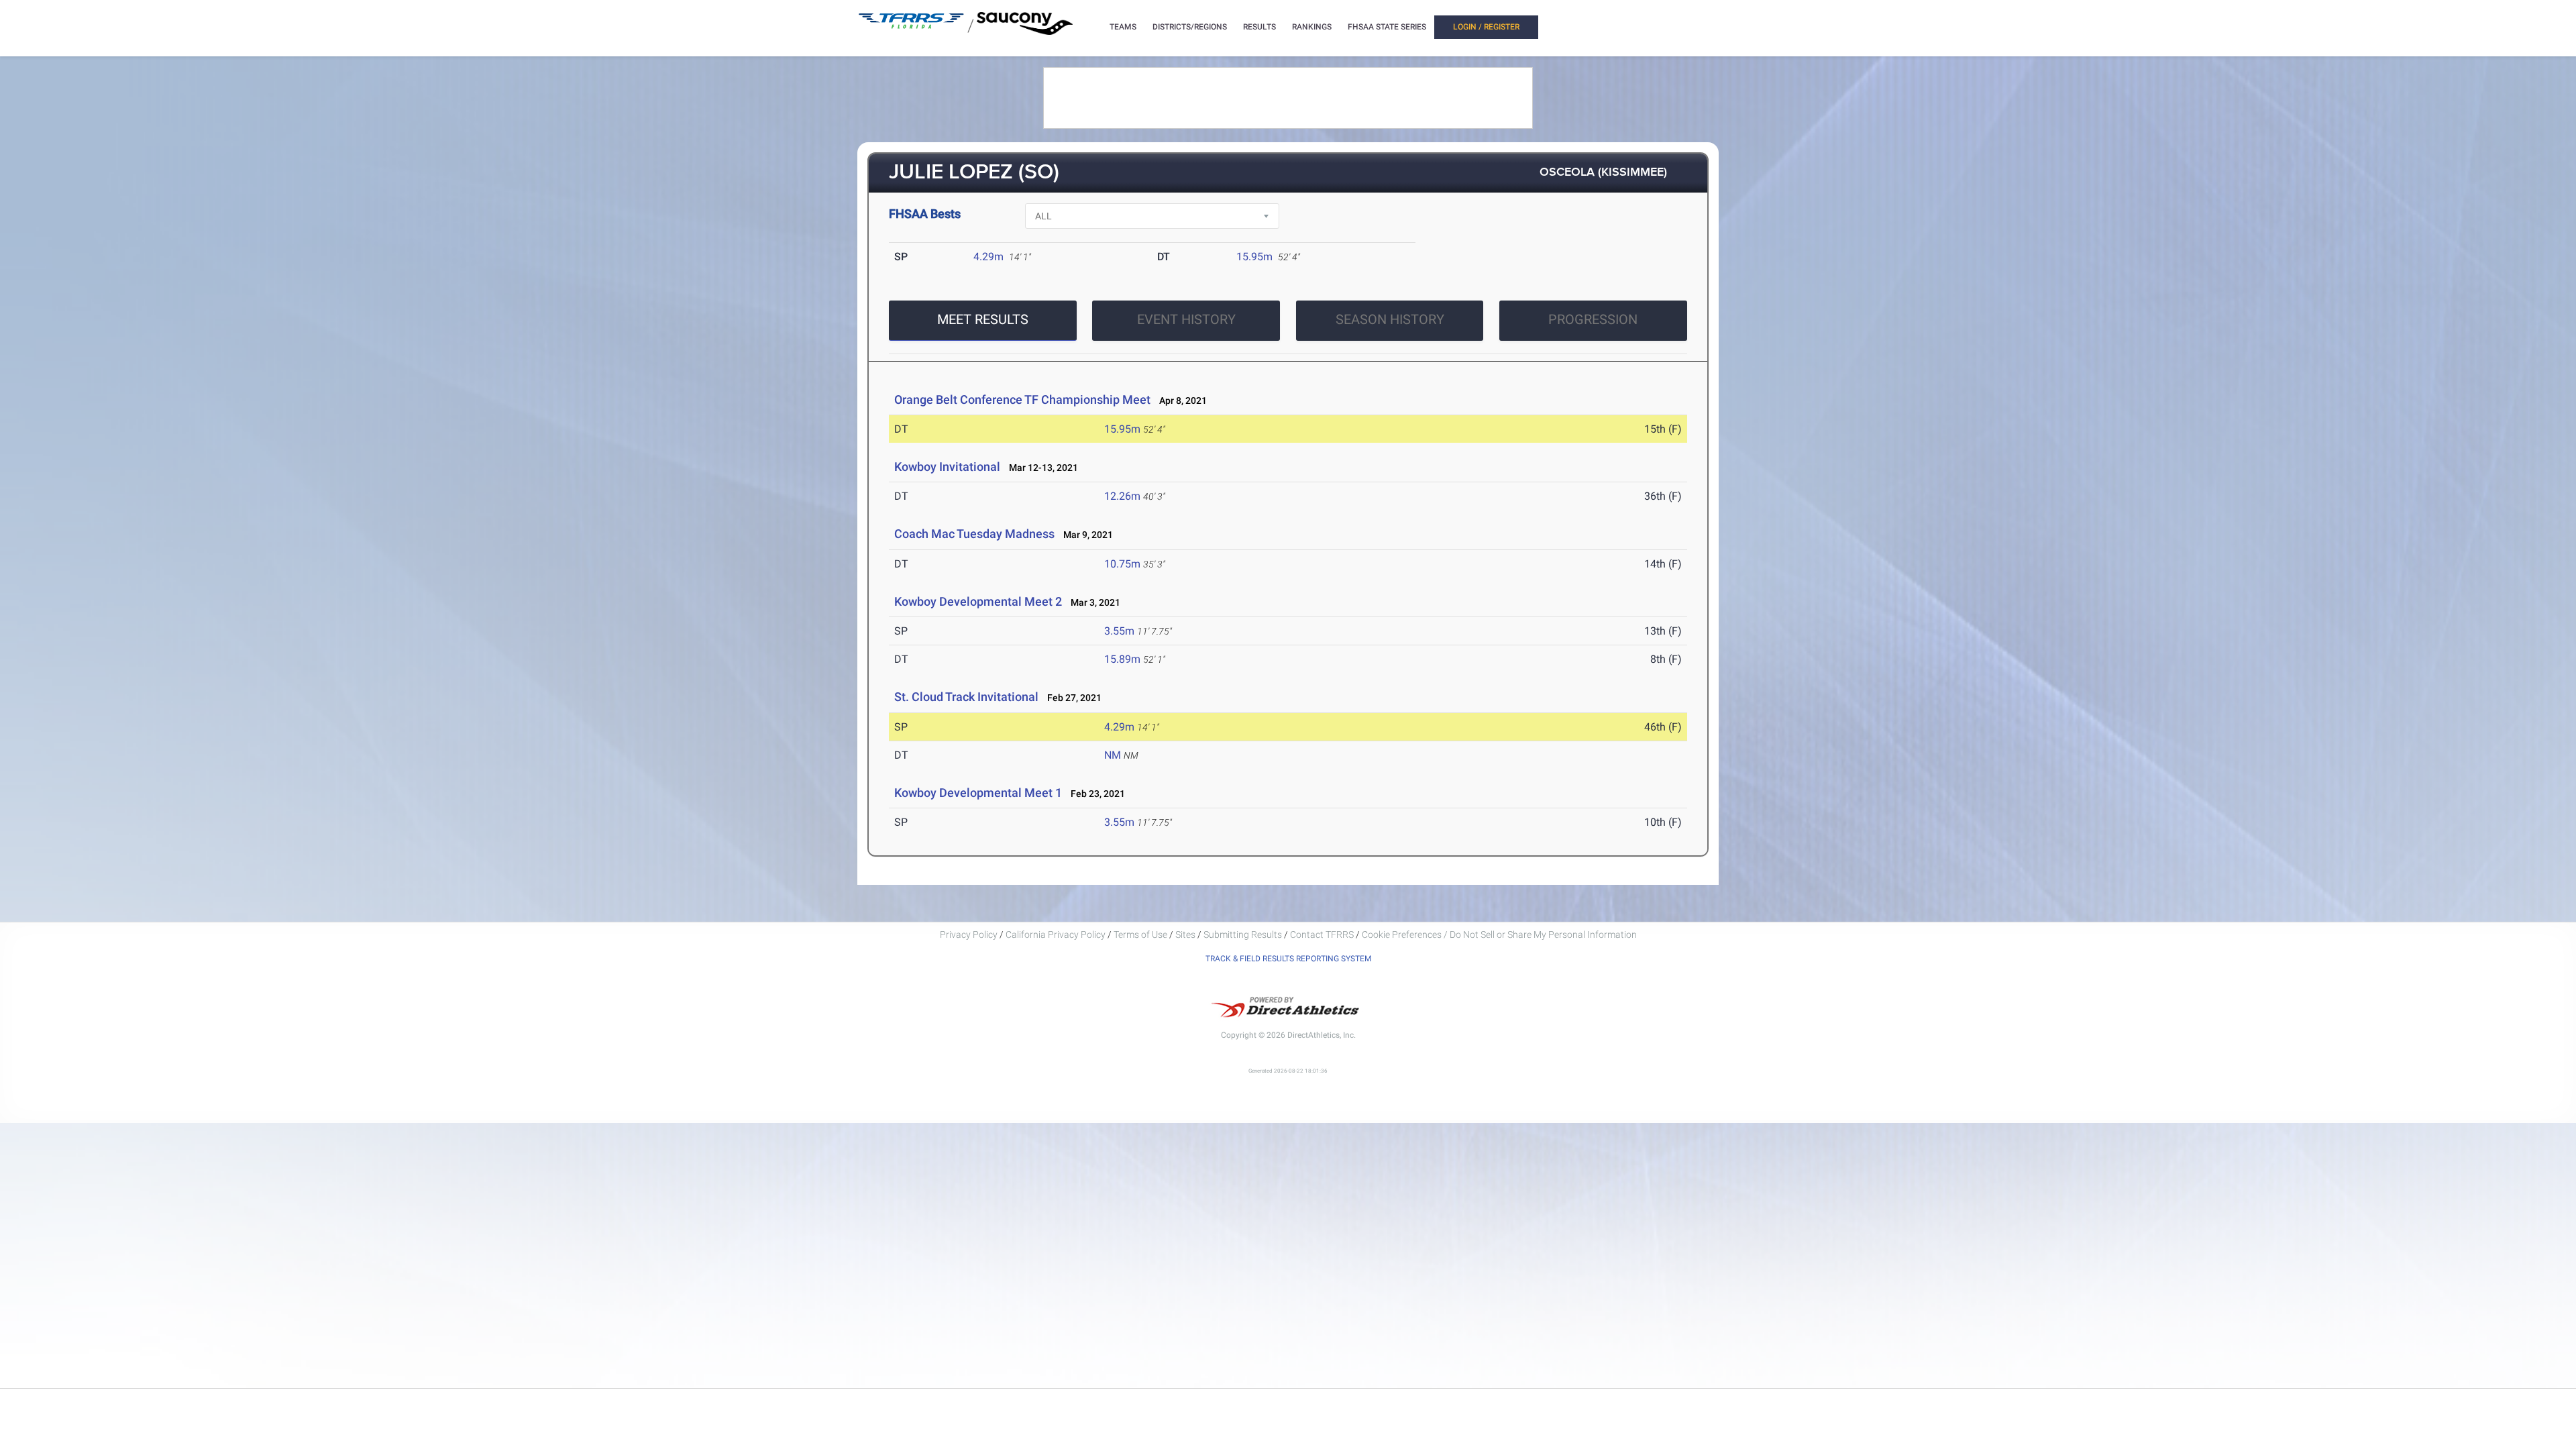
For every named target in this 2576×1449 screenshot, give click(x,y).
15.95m (1254, 257)
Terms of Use (1140, 934)
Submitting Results (1243, 934)
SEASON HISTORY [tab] (1390, 319)
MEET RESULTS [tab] (983, 319)
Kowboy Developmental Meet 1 (978, 793)
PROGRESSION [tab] (1593, 319)
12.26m (1122, 496)
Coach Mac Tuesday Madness (974, 534)
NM (1113, 755)
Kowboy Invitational (947, 467)
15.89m (1122, 659)
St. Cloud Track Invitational (966, 697)
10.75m (1122, 564)
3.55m (1119, 631)
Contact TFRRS (1323, 934)
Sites (1185, 934)
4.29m (988, 257)
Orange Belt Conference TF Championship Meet (1022, 399)
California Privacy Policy (1056, 934)
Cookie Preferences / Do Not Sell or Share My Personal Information (1499, 934)
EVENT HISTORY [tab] (1186, 319)
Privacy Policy (969, 934)
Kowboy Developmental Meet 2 (978, 601)
